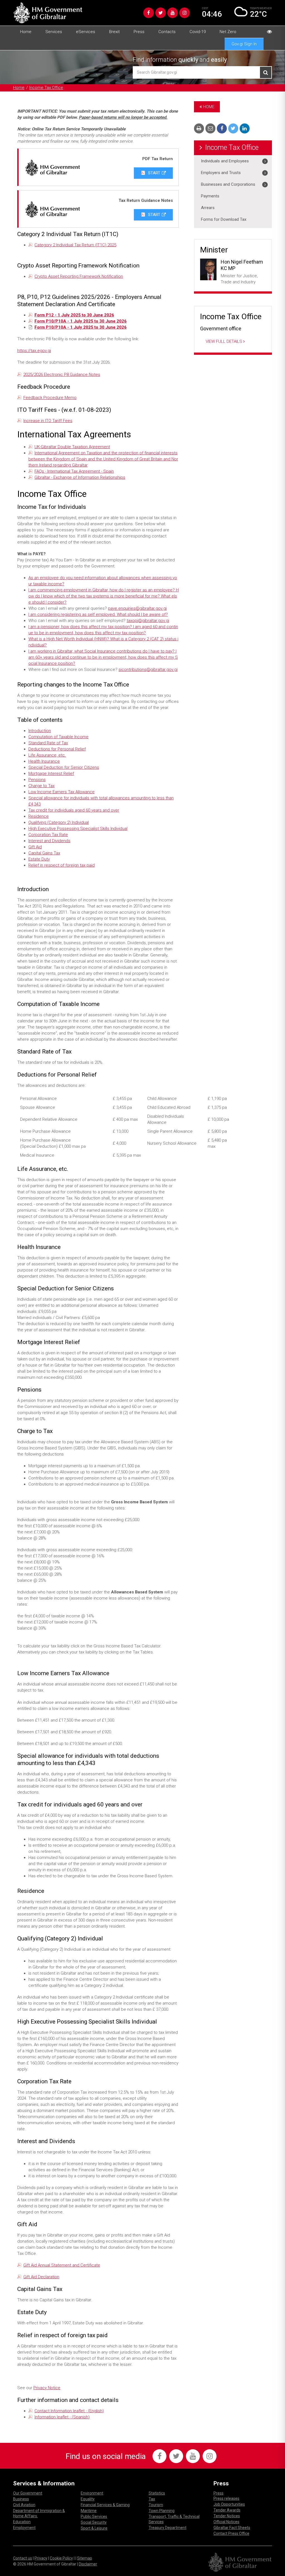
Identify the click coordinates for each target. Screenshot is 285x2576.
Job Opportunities (229, 2504)
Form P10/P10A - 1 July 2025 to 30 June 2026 (81, 321)
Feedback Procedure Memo (50, 398)
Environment (92, 2493)
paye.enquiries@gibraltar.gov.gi (137, 608)
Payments (210, 196)
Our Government (28, 2493)
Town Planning (162, 2511)
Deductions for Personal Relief (57, 749)
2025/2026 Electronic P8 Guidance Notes (62, 375)
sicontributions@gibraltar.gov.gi (148, 670)
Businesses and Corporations (228, 184)
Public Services (94, 2517)
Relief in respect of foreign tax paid (62, 865)
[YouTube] (173, 13)
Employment (24, 2528)
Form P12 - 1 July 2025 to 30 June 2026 (74, 315)
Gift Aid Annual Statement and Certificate (62, 2265)
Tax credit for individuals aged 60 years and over (74, 810)
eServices (86, 32)
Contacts (167, 32)
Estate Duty (39, 859)
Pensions (37, 780)
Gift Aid (35, 847)
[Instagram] (185, 13)
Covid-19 (198, 32)
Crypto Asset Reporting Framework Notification (79, 276)
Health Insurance (44, 761)
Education (22, 2522)
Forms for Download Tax (224, 219)
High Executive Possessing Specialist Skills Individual (78, 829)
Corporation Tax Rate (48, 835)
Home (26, 32)
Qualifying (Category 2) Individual (59, 822)
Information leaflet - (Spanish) (62, 2417)
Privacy (41, 2558)
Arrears (208, 208)
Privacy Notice (47, 2388)
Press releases (226, 2498)
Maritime (89, 2511)
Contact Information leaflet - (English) (69, 2411)
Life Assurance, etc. (47, 755)
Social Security (94, 2522)
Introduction (40, 731)
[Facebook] (149, 13)
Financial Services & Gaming (105, 2505)
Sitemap (85, 2558)
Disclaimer (88, 2564)
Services (54, 32)
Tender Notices (227, 2516)
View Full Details (224, 341)
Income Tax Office (46, 88)
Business (21, 2499)
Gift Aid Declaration (41, 2277)
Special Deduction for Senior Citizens (64, 767)
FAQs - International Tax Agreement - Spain (74, 471)
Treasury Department (168, 2528)
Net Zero (228, 32)
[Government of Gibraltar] (48, 13)
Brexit (114, 32)
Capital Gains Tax (44, 853)
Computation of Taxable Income (58, 737)
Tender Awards (227, 2510)
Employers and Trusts (221, 173)
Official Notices (226, 2522)
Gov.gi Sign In (244, 44)
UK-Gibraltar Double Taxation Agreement (72, 447)
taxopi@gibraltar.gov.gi (148, 621)
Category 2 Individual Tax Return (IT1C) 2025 (75, 245)
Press (139, 32)
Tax (152, 2499)
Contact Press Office (231, 2533)
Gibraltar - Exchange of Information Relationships (80, 477)
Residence (39, 816)
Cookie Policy (61, 2558)
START (154, 173)
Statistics (157, 2493)
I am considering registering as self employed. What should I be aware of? (98, 614)
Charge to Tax (41, 786)
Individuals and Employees (225, 161)
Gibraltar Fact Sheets (232, 2528)
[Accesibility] (269, 32)
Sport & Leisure (94, 2528)
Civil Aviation (24, 2505)
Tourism (156, 2505)
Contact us (23, 2558)
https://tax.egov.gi (34, 351)
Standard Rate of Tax (48, 743)
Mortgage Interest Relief (51, 773)
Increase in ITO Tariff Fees (48, 421)
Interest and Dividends (49, 841)
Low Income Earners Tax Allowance (62, 792)
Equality (88, 2499)
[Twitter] (161, 13)
